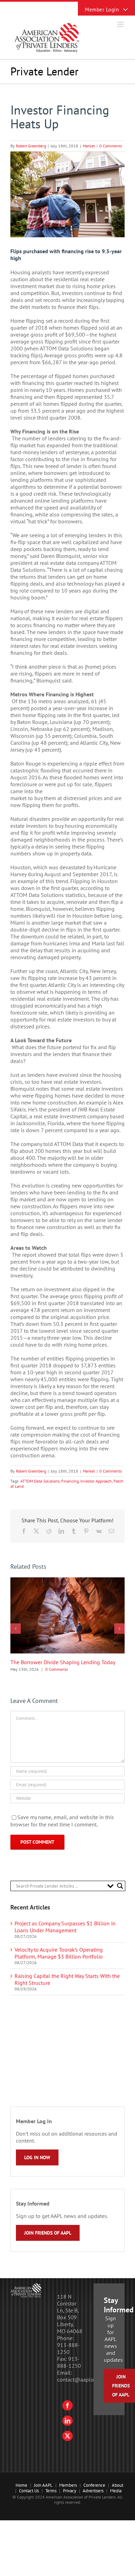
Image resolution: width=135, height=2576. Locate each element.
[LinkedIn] (67, 2421)
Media (116, 2491)
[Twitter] (67, 2436)
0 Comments (111, 146)
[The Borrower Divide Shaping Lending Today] (67, 1581)
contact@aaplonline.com (87, 2380)
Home (21, 2485)
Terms (51, 2491)
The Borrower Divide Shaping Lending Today (63, 1662)
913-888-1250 (69, 2348)
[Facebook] (67, 2405)
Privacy (70, 2491)
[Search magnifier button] (120, 1886)
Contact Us (29, 2491)
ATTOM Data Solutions (40, 1481)
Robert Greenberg (31, 146)
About (118, 2485)
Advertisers (93, 2491)
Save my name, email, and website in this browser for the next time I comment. (62, 1821)
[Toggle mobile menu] (121, 24)
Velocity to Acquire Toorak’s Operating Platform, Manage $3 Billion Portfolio (59, 1953)
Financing (70, 1481)
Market (89, 146)
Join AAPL (43, 2485)
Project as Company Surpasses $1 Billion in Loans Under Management (65, 1927)
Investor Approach (96, 1481)
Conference (94, 2485)
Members (68, 2485)
